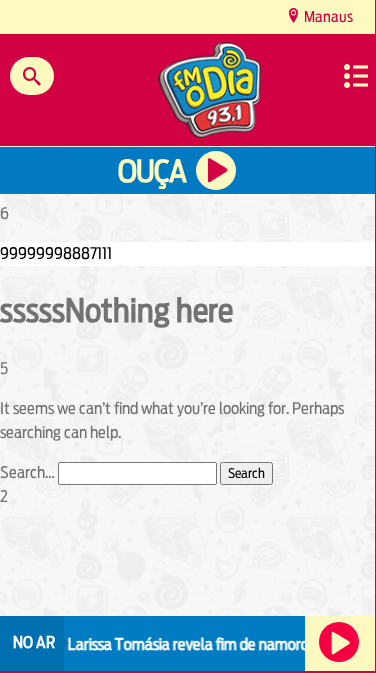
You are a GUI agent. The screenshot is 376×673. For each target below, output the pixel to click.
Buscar (32, 76)
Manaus (327, 16)
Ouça (152, 171)
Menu (356, 76)
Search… (27, 472)
